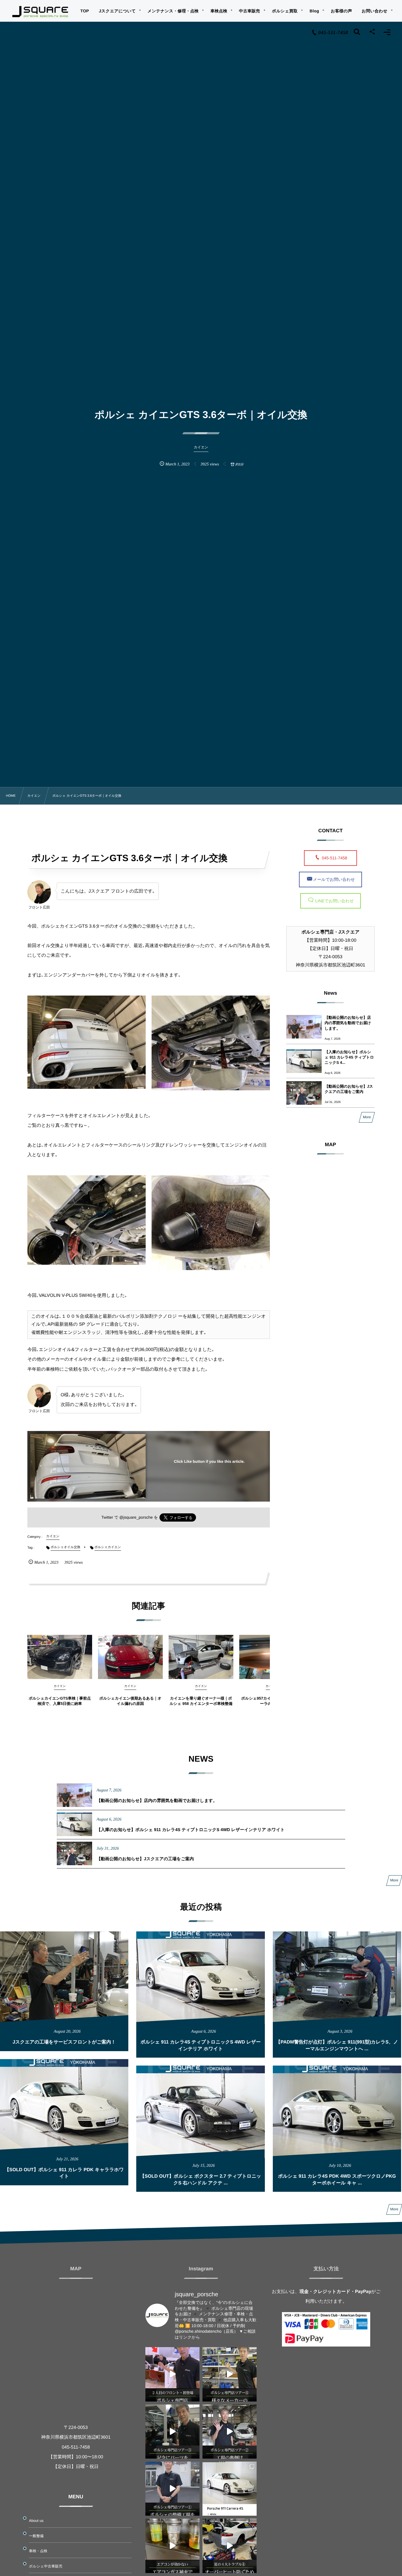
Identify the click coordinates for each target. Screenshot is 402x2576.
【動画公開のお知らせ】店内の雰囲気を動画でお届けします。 (348, 1023)
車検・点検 (38, 2551)
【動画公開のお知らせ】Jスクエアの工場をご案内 (349, 1089)
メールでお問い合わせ (334, 879)
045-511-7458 (337, 858)
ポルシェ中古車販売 (46, 2566)
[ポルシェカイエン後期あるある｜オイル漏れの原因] (130, 1657)
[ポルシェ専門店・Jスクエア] (40, 12)
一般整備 (36, 2536)
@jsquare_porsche (136, 1517)
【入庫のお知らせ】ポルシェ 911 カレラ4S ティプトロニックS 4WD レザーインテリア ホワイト (191, 1830)
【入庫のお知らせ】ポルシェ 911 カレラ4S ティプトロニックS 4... (349, 1057)
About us (36, 2521)
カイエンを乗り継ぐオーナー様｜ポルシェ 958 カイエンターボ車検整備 (201, 1701)
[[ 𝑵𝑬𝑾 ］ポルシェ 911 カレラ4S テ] (230, 2489)
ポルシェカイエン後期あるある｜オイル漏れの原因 (130, 1701)
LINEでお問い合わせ (334, 901)
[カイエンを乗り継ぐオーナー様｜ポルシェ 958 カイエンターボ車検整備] (201, 1657)
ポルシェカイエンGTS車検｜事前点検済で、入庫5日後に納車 (60, 1701)
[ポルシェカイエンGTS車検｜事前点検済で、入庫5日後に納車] (60, 1657)
